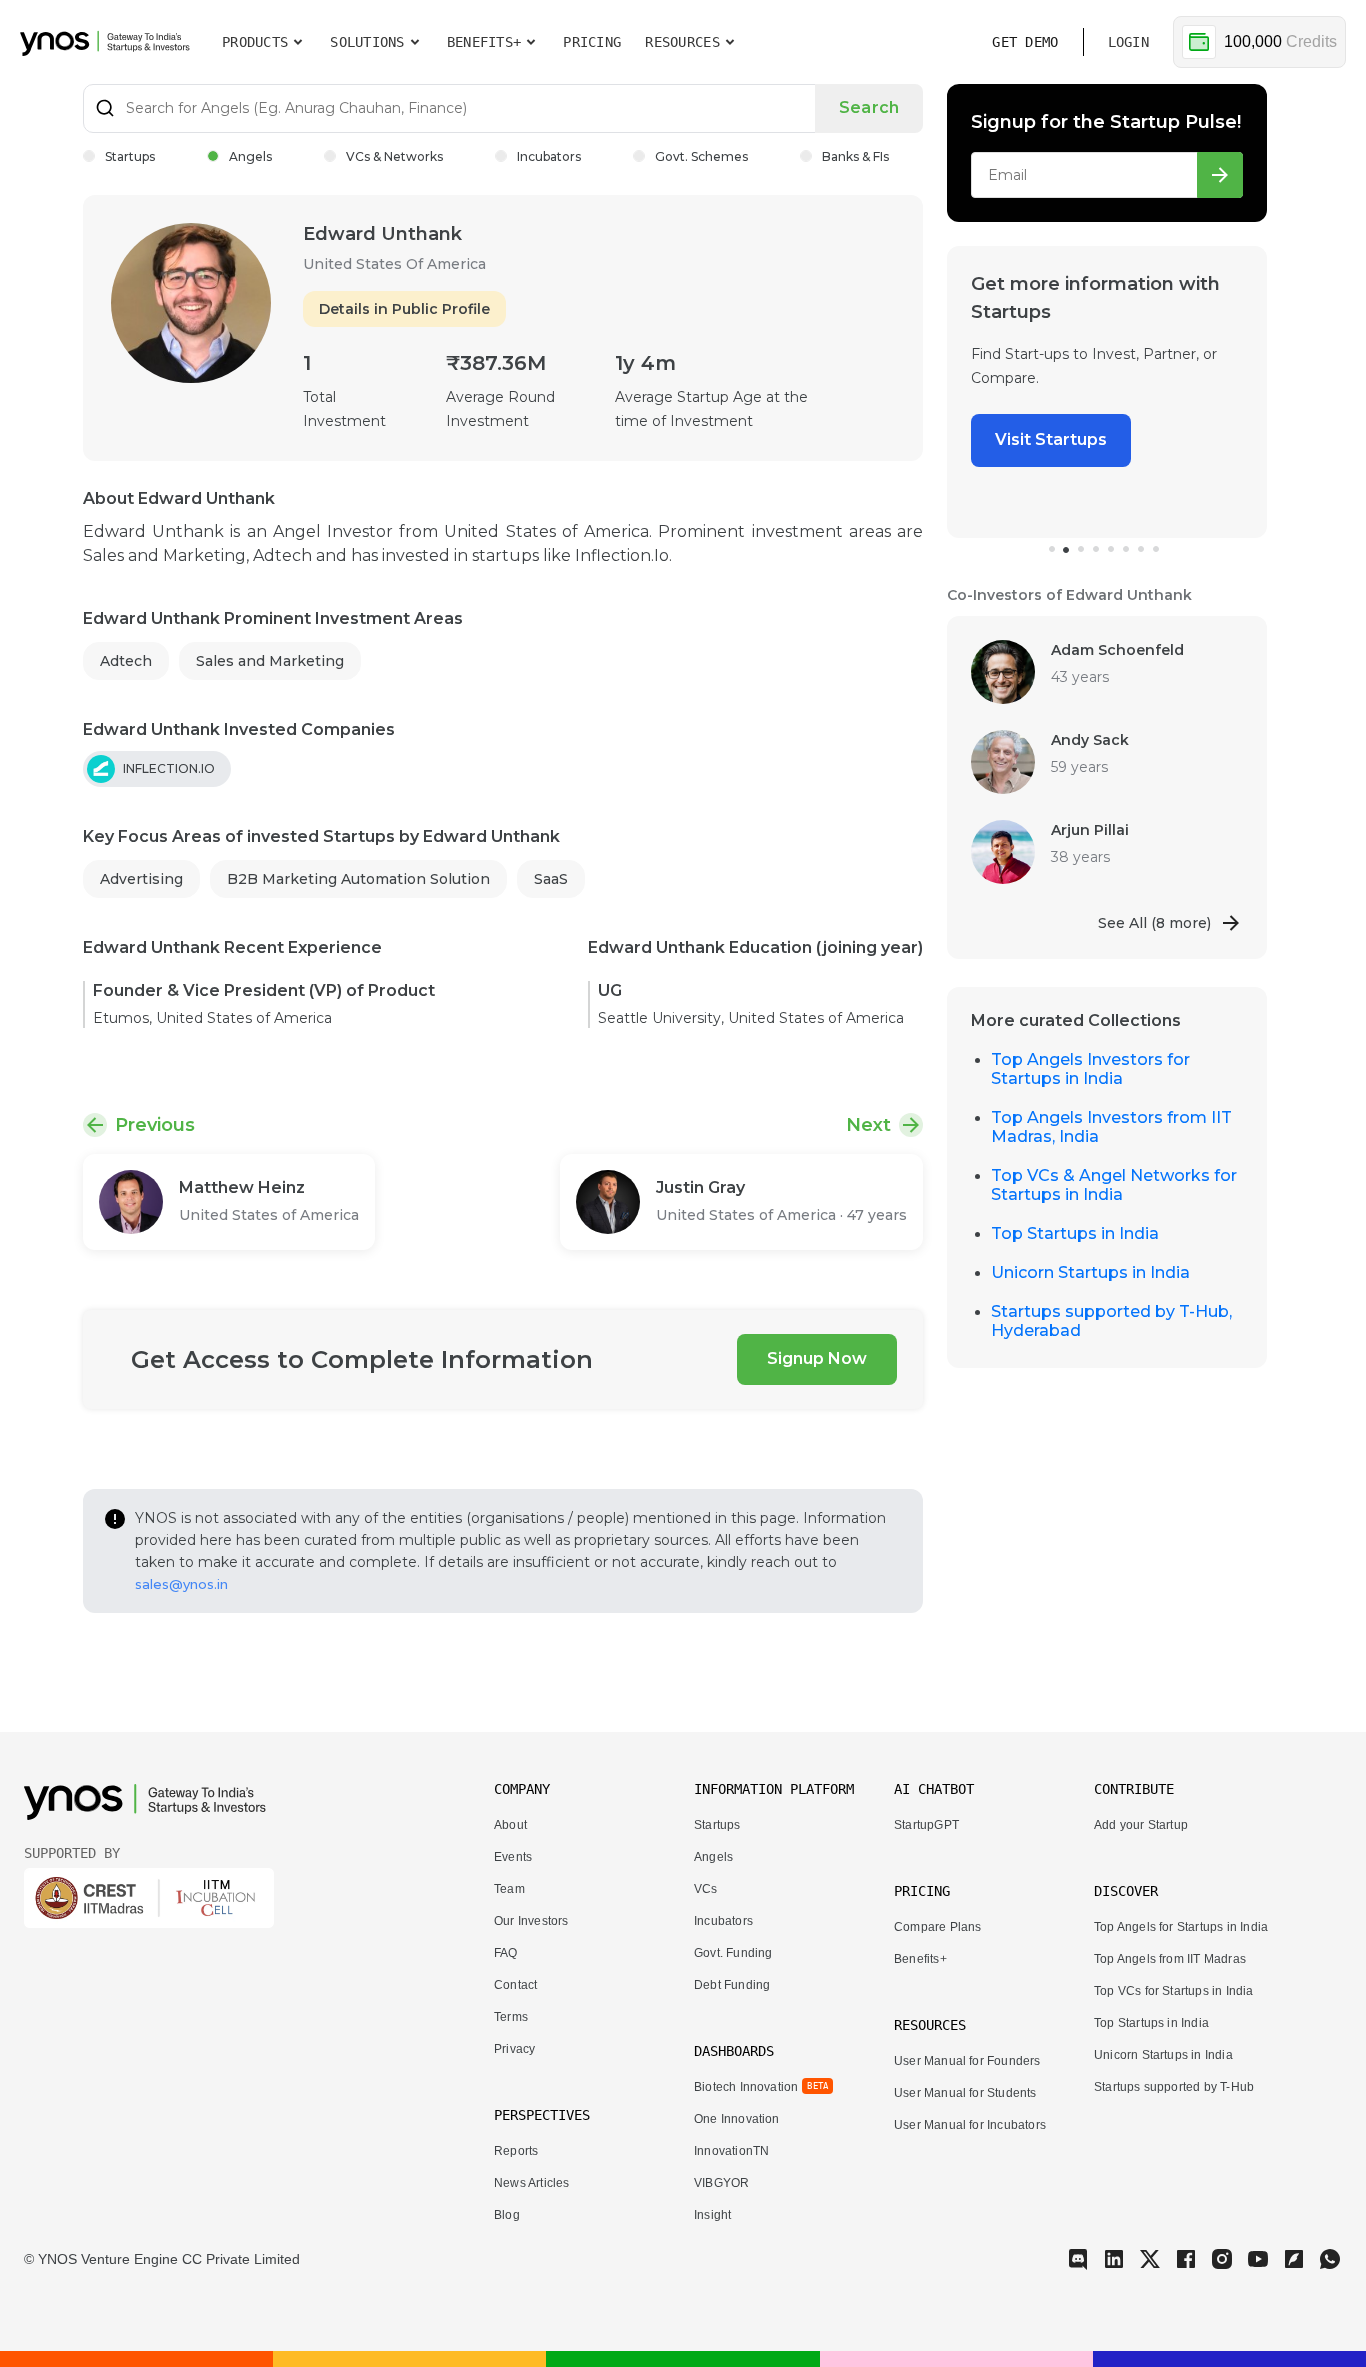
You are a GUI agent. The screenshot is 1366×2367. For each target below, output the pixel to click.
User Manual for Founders (967, 2061)
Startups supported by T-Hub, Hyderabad (1111, 1321)
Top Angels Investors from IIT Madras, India (1111, 1127)
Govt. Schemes (701, 156)
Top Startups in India (1075, 1233)
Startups (130, 156)
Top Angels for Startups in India (1181, 1927)
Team (509, 1889)
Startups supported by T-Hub (1174, 2087)
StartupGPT (926, 1825)
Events (513, 1857)
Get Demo (1025, 42)
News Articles (531, 2183)
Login (1128, 42)
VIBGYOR (721, 2183)
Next (868, 1125)
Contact (515, 1985)
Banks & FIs (855, 156)
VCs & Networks (394, 156)
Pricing (592, 42)
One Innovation (737, 2119)
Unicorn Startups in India (1090, 1272)
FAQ (506, 1953)
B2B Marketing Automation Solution (358, 879)
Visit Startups (1007, 439)
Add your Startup (1141, 1825)
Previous (155, 1125)
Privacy (514, 2049)
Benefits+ (920, 1959)
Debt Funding (732, 1985)
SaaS (551, 879)
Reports (516, 2151)
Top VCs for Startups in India (1174, 1991)
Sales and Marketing (270, 661)
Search (869, 107)
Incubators (549, 156)
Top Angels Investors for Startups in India (1090, 1069)
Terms (511, 2017)
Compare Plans (937, 1927)
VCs (706, 1889)
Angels (250, 156)
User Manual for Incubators (970, 2125)
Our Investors (531, 1921)
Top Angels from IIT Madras (1170, 1959)
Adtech (126, 661)
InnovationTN (731, 2151)
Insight (712, 2215)
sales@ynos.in (181, 1584)
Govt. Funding (733, 1953)
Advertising (141, 879)
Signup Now (817, 1358)
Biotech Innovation (746, 2087)
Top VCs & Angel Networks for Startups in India (1114, 1185)
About (510, 1825)
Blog (507, 2215)
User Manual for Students (965, 2093)
